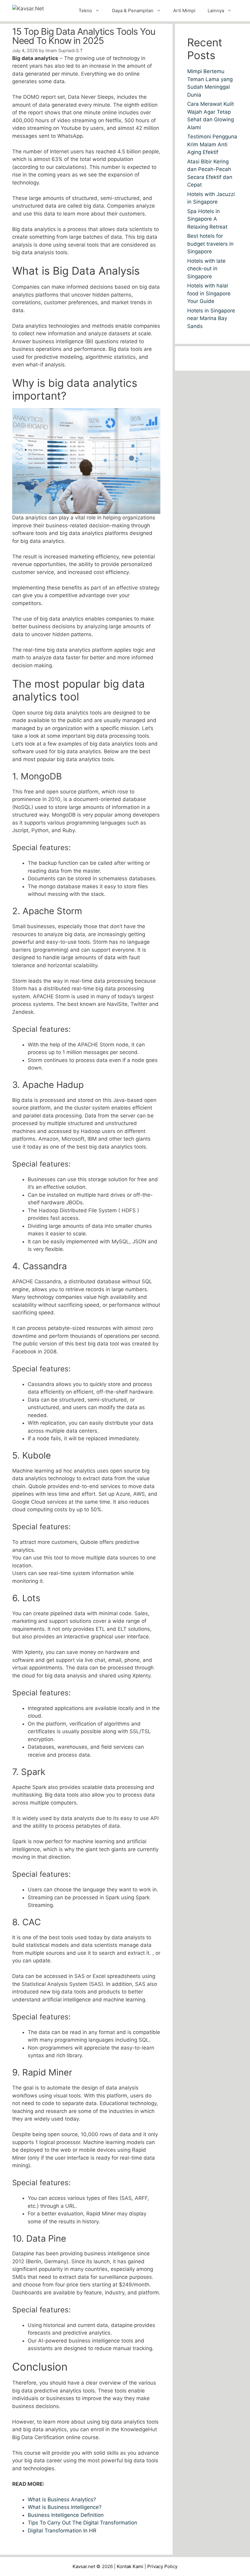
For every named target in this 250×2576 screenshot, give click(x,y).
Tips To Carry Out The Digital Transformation (83, 2523)
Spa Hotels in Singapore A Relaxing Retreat (207, 219)
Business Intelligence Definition (66, 2515)
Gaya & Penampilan (133, 11)
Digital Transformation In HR (62, 2531)
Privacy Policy (162, 2566)
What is (37, 2507)
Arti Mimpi (184, 11)
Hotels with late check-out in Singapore (206, 269)
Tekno (85, 11)
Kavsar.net (84, 2566)
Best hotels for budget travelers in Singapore (210, 244)
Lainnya (216, 11)
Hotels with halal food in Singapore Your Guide (209, 293)
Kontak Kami (130, 2566)
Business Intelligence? (75, 2507)
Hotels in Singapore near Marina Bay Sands (211, 318)
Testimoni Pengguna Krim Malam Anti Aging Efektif (212, 144)
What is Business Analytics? (62, 2499)
